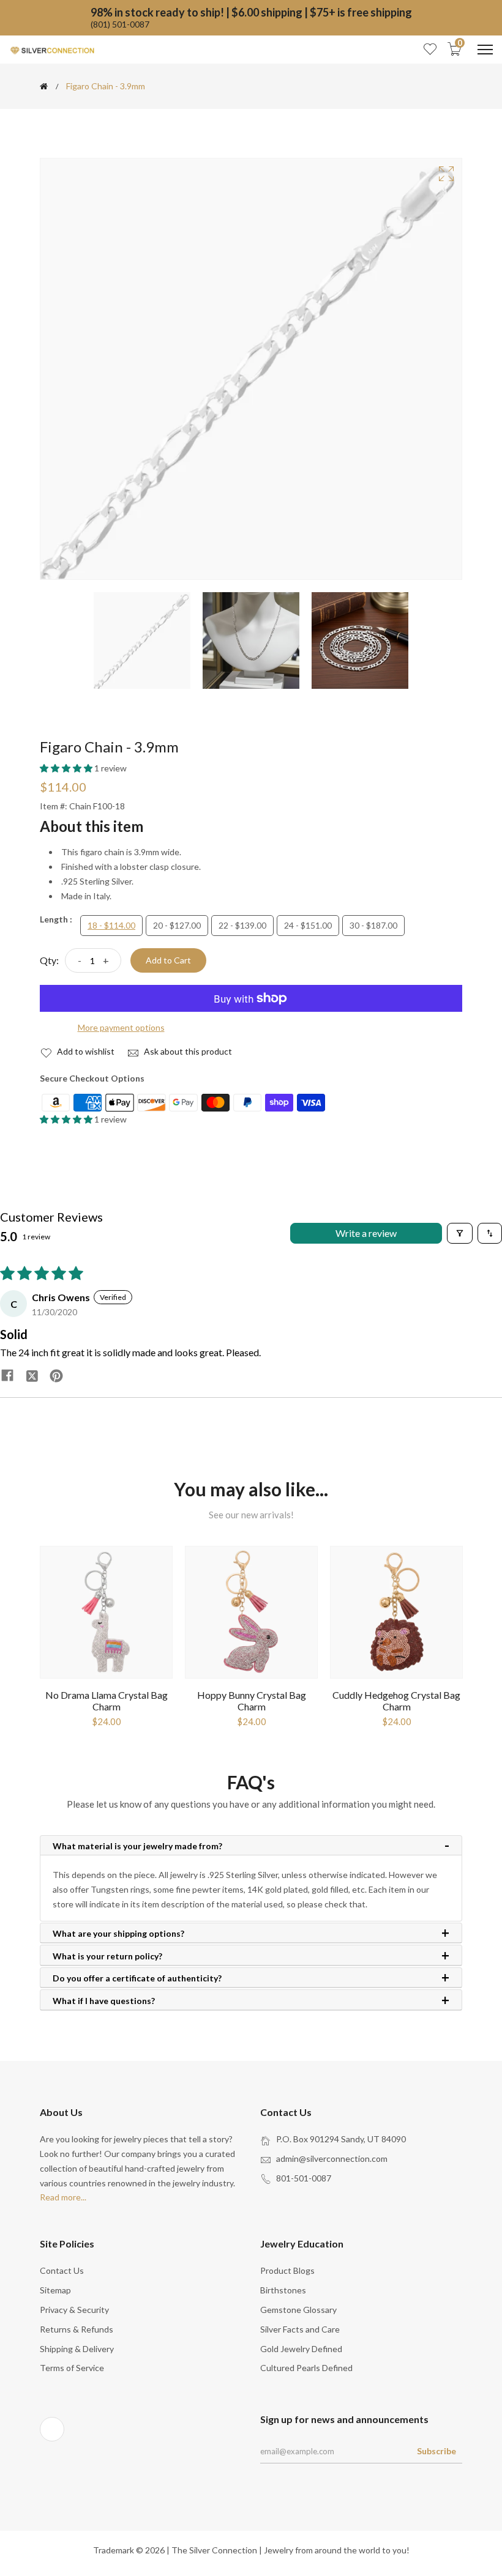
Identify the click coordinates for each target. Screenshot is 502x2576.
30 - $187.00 (373, 925)
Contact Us (62, 2270)
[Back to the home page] (44, 86)
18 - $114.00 (111, 925)
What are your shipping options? (118, 1934)
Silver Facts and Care (300, 2329)
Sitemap (55, 2290)
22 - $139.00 (242, 925)
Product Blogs (287, 2270)
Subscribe (436, 2451)
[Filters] (460, 1233)
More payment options (121, 1027)
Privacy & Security (74, 2310)
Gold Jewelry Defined (301, 2349)
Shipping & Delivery (77, 2349)
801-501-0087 (304, 2178)
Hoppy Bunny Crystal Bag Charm (252, 1701)
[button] (67, 768)
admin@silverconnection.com (332, 2158)
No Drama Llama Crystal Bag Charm (107, 1701)
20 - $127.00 (177, 925)
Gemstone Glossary (298, 2310)
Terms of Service (72, 2368)
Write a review (366, 1233)
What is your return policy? (107, 1956)
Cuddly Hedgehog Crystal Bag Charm (396, 1701)
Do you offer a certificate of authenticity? (137, 1978)
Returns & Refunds (77, 2329)
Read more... (63, 2197)
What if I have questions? (104, 2001)
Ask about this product (187, 1051)
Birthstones (283, 2290)
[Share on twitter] (32, 1375)
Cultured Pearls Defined (306, 2368)
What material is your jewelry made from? (137, 1846)
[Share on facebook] (7, 1375)
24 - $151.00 (308, 925)
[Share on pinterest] (56, 1375)
